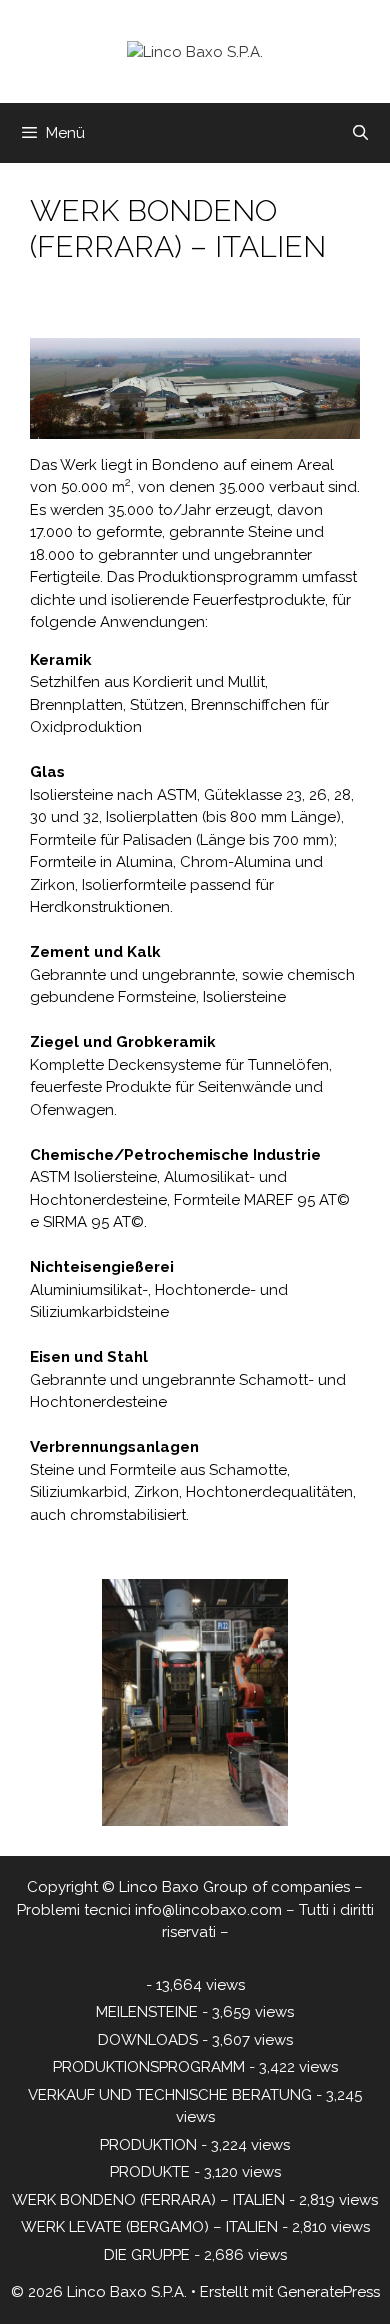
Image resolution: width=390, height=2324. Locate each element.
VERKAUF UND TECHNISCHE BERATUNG (170, 2095)
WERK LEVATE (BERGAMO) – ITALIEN (149, 2227)
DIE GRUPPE (147, 2255)
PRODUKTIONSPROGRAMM (149, 2067)
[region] (195, 1703)
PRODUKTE (150, 2172)
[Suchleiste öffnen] (360, 133)
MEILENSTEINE (147, 2012)
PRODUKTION (148, 2145)
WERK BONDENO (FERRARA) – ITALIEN (148, 2200)
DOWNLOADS (148, 2040)
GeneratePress (328, 2292)
